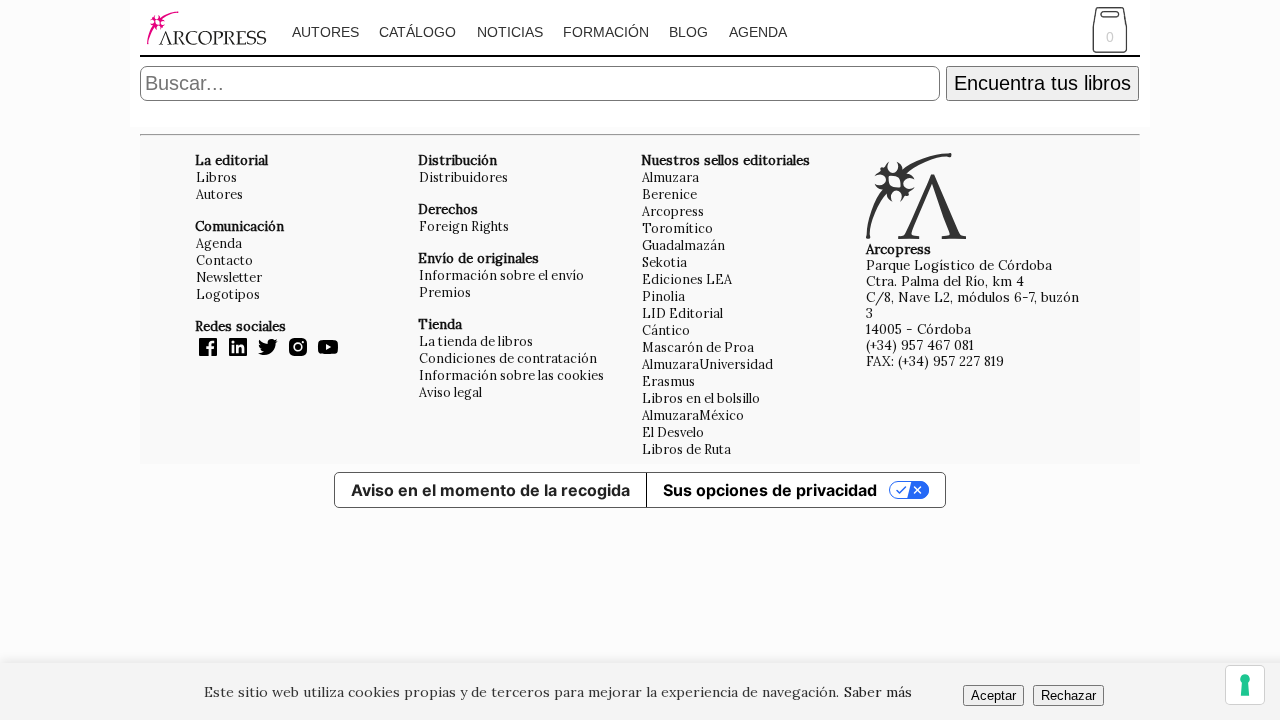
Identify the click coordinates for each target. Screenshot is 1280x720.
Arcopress (673, 211)
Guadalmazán (683, 245)
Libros (216, 177)
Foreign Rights (464, 226)
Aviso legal (450, 392)
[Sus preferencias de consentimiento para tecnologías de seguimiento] (1245, 685)
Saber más (878, 692)
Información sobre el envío (501, 275)
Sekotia (664, 262)
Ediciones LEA (687, 279)
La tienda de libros (476, 341)
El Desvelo (673, 432)
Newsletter (229, 277)
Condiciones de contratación (508, 358)
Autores (325, 32)
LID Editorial (682, 313)
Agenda (758, 32)
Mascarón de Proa (698, 347)
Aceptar (993, 695)
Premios (445, 292)
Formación (606, 32)
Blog (688, 32)
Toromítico (677, 228)
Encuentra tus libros (1042, 83)
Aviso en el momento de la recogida (490, 490)
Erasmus (668, 381)
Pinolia (663, 296)
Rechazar (1068, 695)
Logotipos (228, 294)
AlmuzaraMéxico (693, 415)
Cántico (666, 330)
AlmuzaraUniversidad (707, 364)
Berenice (669, 194)
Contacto (224, 260)
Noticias (510, 32)
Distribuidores (463, 177)
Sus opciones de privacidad (770, 490)
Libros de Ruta (686, 449)
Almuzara (670, 177)
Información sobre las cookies (511, 375)
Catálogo (417, 32)
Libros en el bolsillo (701, 398)
